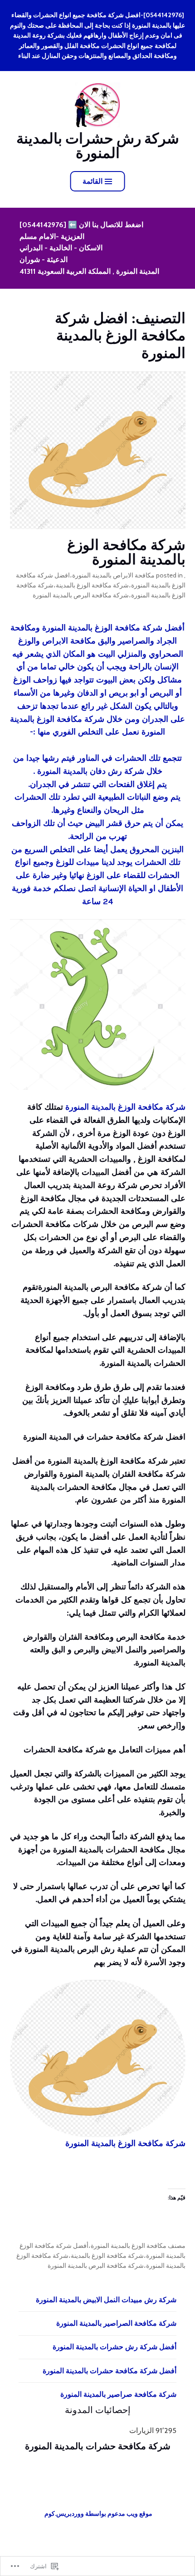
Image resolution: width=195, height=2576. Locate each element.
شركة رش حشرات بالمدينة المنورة (98, 145)
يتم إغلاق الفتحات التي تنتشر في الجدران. (97, 784)
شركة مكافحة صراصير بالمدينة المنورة (118, 2394)
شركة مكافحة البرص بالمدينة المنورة (81, 595)
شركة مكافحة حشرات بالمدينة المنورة (98, 2446)
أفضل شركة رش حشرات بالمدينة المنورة (115, 2347)
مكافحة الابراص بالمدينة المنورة (113, 575)
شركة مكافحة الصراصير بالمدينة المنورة (116, 2323)
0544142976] (41, 225)
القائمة (93, 181)
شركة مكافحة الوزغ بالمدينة (92, 585)
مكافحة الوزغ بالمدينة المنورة (129, 2246)
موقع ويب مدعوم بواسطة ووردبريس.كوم (98, 2514)
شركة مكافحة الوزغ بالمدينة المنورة (126, 552)
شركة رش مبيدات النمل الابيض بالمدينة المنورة (106, 2300)
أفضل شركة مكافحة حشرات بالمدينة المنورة (110, 2371)
